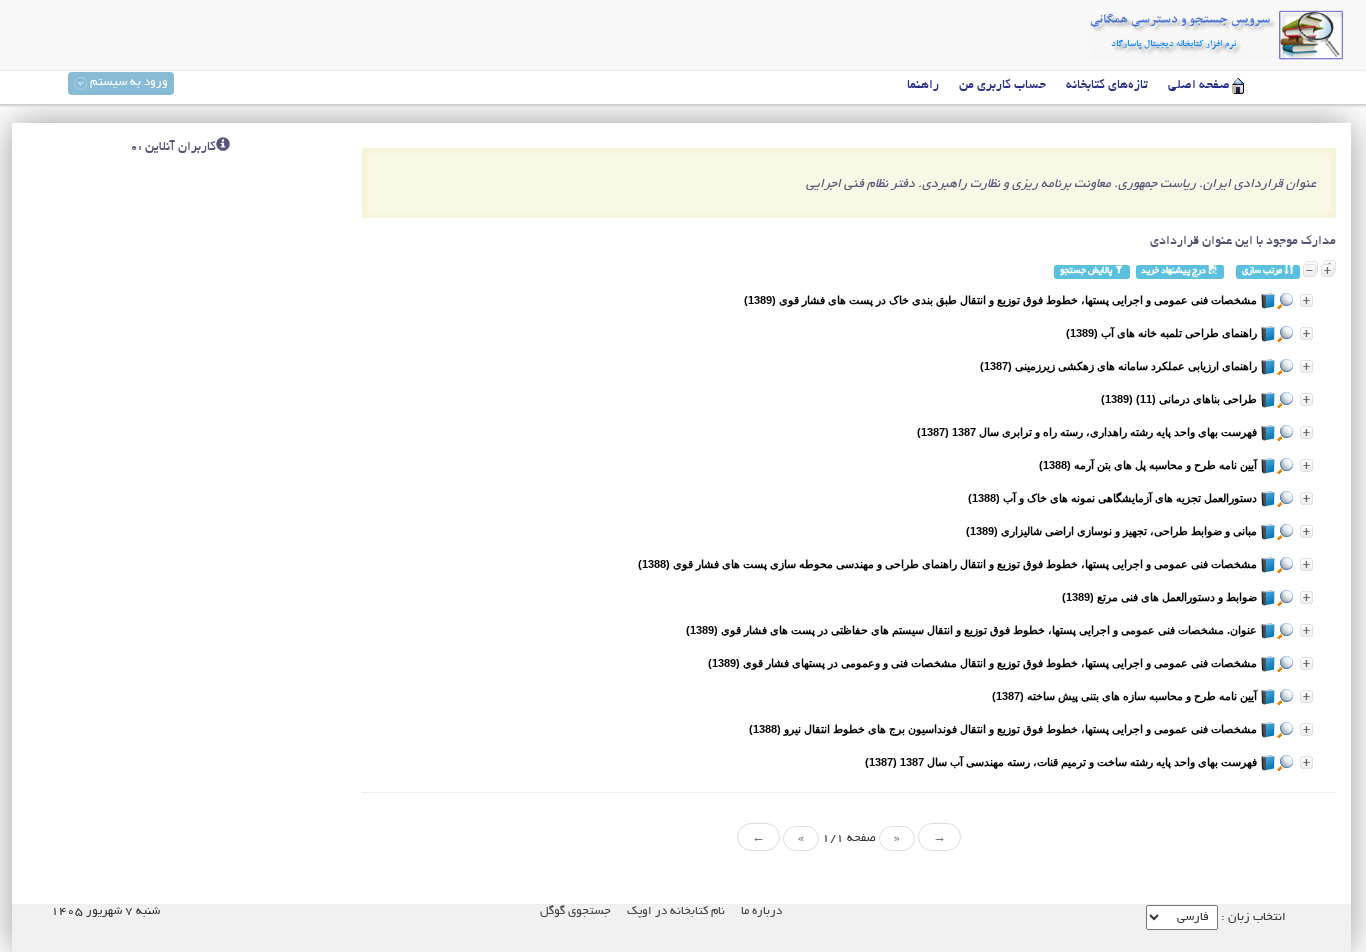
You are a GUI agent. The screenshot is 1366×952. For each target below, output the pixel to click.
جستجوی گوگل (575, 911)
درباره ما (761, 911)
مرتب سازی (1263, 271)
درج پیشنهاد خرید (1174, 271)
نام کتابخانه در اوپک (676, 911)
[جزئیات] (1306, 300)
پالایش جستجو (1087, 271)
